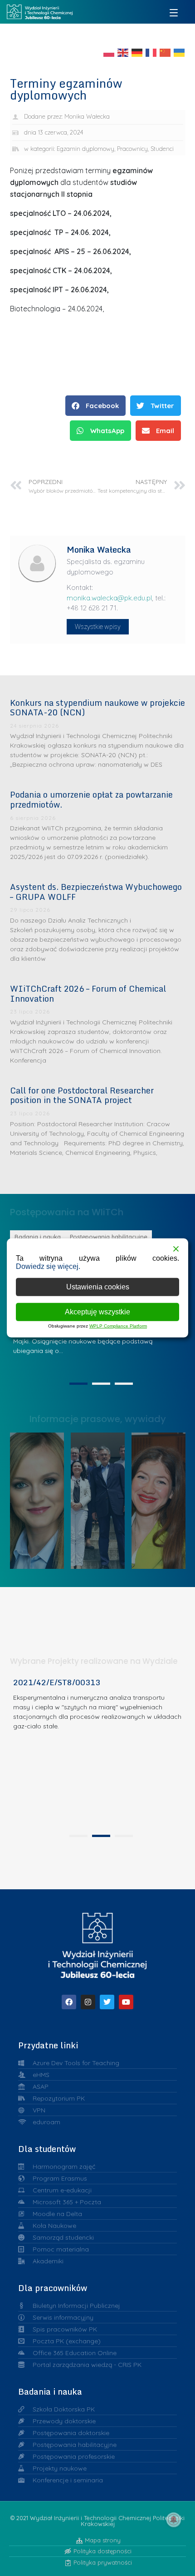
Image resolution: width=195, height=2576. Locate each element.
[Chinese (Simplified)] (166, 52)
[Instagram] (88, 2002)
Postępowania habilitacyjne (43, 1237)
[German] (137, 52)
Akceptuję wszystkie (97, 1312)
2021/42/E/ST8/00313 (57, 1682)
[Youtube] (126, 2002)
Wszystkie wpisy (98, 627)
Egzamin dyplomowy (85, 149)
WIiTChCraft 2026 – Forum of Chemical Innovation (88, 993)
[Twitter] (107, 2002)
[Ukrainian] (180, 52)
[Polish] (109, 52)
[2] (101, 1384)
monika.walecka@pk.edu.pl (109, 598)
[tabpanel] (98, 1753)
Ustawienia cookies (98, 1287)
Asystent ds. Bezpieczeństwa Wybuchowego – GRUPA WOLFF (96, 892)
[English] (123, 52)
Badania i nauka (148, 1237)
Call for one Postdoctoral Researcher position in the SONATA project (82, 1095)
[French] (151, 52)
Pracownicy (132, 149)
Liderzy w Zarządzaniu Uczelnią (40, 1498)
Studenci (162, 149)
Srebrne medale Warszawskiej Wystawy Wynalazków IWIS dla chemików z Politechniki (163, 1498)
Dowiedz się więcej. (48, 1266)
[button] (95, 406)
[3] (124, 1384)
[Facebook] (69, 2002)
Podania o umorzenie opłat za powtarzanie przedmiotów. (91, 799)
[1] (78, 1384)
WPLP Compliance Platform (118, 1326)
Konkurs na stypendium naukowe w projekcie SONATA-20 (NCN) (97, 708)
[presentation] (78, 1836)
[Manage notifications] (174, 2520)
